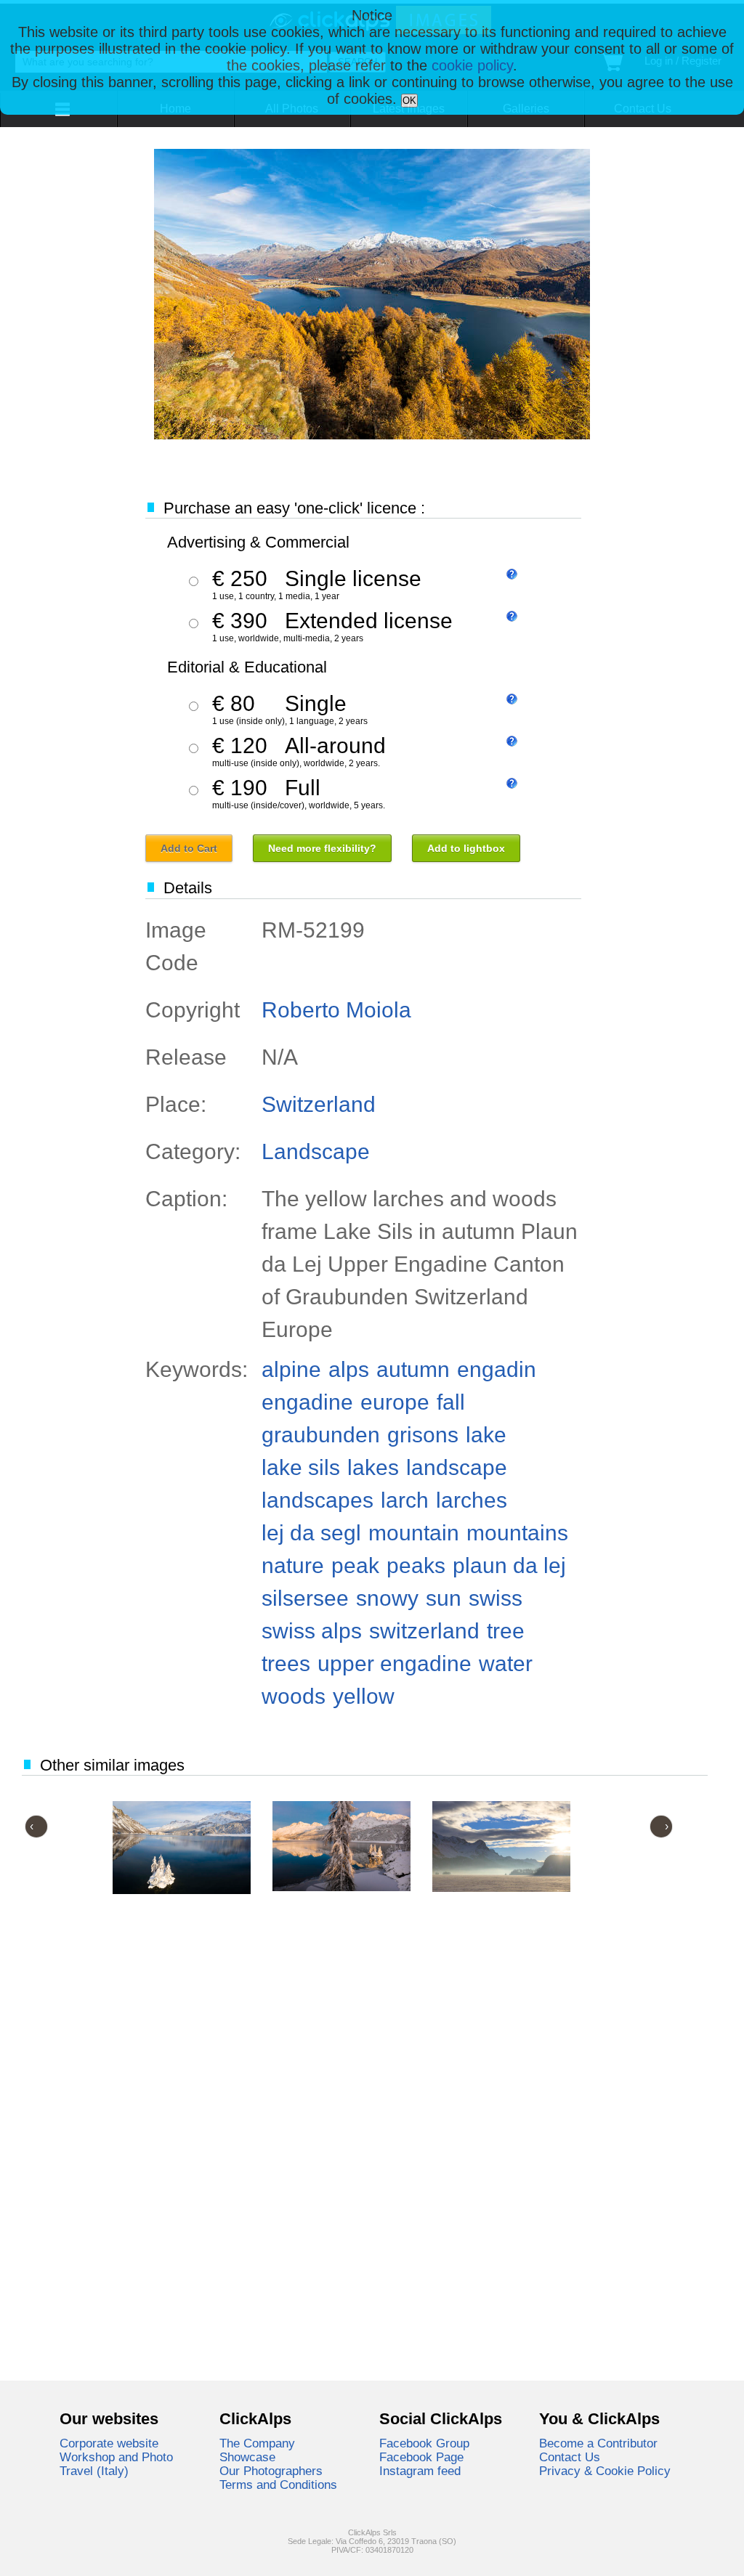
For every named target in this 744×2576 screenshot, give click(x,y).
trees (286, 1663)
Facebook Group (424, 2443)
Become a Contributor (598, 2443)
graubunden (321, 1435)
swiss (496, 1598)
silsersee (305, 1598)
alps (349, 1369)
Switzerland (319, 1104)
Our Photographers (271, 2471)
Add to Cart (189, 848)
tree (506, 1631)
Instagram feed (420, 2471)
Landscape (316, 1151)
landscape (457, 1467)
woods (294, 1696)
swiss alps (312, 1631)
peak (355, 1565)
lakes (373, 1467)
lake (486, 1435)
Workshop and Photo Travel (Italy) (116, 2464)
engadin (497, 1369)
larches (472, 1500)
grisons (423, 1435)
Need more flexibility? (322, 848)
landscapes (318, 1500)
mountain (414, 1533)
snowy (387, 1598)
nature (293, 1565)
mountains (517, 1533)
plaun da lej (509, 1565)
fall (451, 1402)
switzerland (424, 1631)
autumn (413, 1369)
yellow (364, 1696)
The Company (257, 2443)
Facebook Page (421, 2457)
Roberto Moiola (336, 1010)
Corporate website (109, 2443)
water (506, 1663)
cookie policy (472, 65)
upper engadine (395, 1663)
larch (405, 1500)
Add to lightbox (466, 848)
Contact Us (570, 2457)
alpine (291, 1369)
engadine (307, 1402)
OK (409, 101)
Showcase (247, 2457)
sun (444, 1598)
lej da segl (311, 1533)
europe (395, 1402)
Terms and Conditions (278, 2484)
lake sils (301, 1467)
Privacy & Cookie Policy (605, 2471)
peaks (416, 1565)
